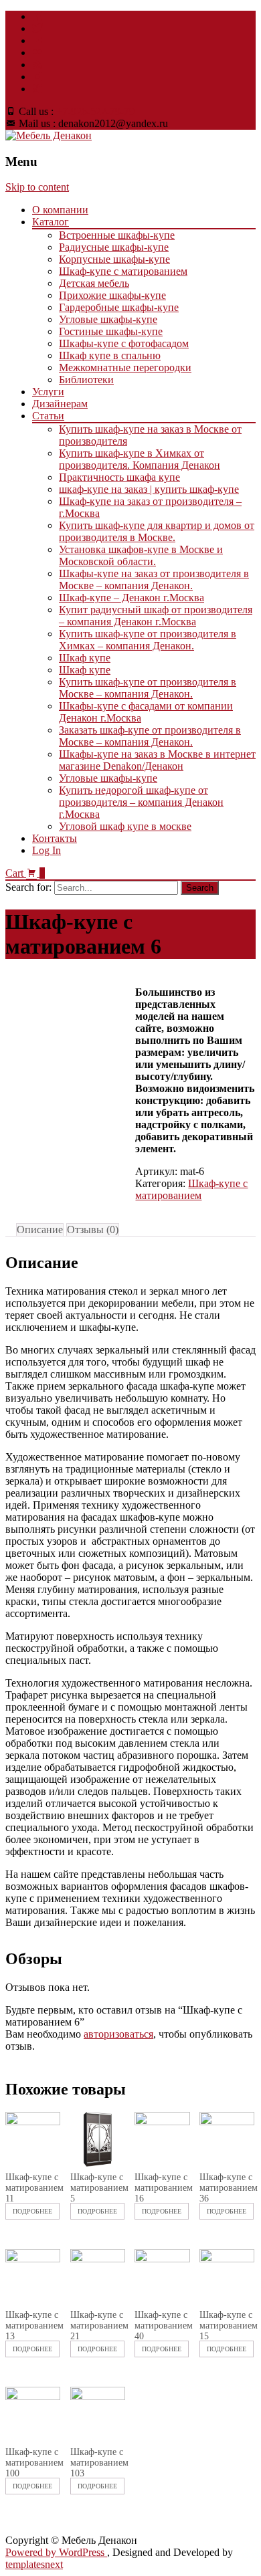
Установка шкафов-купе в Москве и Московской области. (141, 555)
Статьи (48, 416)
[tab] (40, 1230)
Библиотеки (86, 380)
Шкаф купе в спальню (110, 355)
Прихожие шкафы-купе (112, 295)
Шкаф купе (85, 658)
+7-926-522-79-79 (95, 111)
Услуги (48, 392)
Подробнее (32, 2211)
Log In (47, 850)
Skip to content (37, 187)
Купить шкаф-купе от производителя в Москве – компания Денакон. (148, 688)
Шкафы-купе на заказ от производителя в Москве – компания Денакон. (154, 579)
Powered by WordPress (56, 2552)
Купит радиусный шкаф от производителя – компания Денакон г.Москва (156, 616)
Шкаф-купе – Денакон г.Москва (132, 598)
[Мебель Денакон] (49, 135)
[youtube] (37, 40)
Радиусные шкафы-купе (114, 247)
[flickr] (37, 52)
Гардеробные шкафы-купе (119, 307)
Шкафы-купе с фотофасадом (124, 343)
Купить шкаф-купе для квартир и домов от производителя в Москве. (157, 531)
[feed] (37, 65)
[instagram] (37, 77)
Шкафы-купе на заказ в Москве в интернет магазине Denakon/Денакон (157, 760)
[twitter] (37, 28)
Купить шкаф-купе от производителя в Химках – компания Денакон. (148, 640)
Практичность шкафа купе (119, 477)
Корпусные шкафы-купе (114, 259)
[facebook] (37, 16)
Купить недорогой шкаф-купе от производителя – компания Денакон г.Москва (141, 802)
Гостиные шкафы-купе (111, 331)
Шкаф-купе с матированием (123, 271)
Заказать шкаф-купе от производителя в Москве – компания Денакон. (150, 736)
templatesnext (34, 2564)
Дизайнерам (60, 404)
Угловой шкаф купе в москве (125, 826)
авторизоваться (118, 2034)
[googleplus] (37, 89)
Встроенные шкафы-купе (117, 235)
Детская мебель (94, 283)
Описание (40, 1229)
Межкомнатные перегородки (125, 367)
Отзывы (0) (93, 1229)
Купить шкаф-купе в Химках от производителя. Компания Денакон (140, 459)
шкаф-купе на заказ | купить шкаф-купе (149, 489)
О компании (60, 210)
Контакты (55, 838)
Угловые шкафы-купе (108, 319)
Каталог (51, 222)
